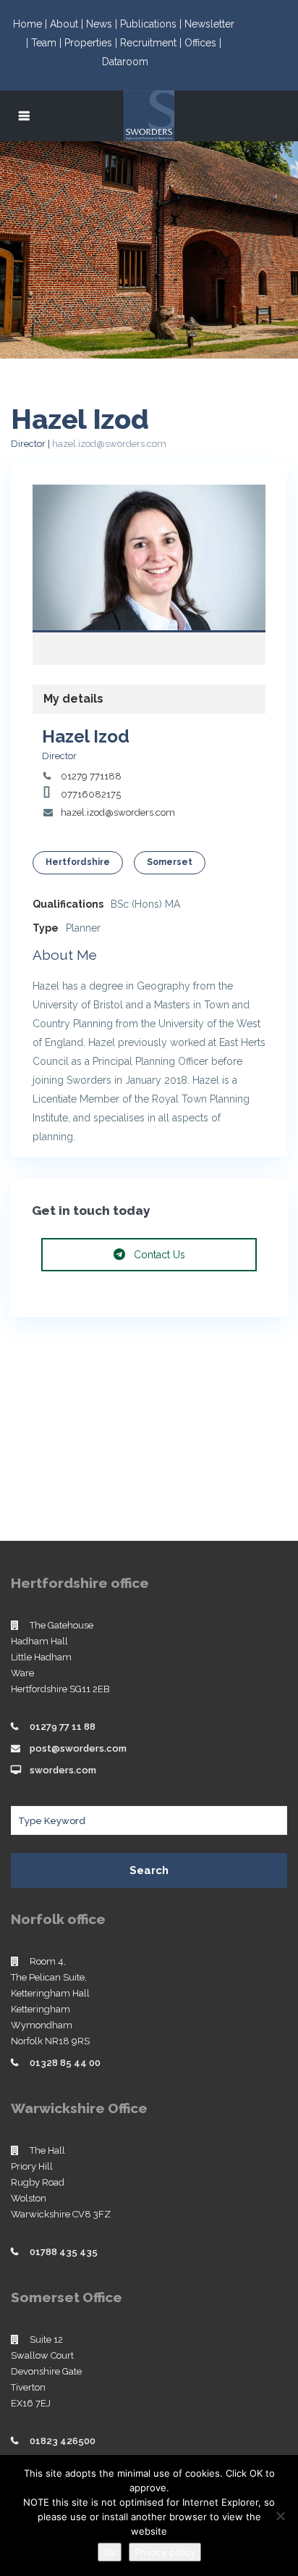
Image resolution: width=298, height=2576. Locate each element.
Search (149, 1870)
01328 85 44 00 (65, 2063)
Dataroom (125, 62)
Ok (110, 2552)
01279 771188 (91, 776)
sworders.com (63, 1770)
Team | (48, 43)
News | (103, 24)
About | (68, 24)
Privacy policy (165, 2552)
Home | (31, 24)
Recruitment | (152, 43)
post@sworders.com (78, 1748)
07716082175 (91, 794)
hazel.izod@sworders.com (109, 444)
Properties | (92, 43)
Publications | (152, 24)
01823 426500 (63, 2441)
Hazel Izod (149, 560)
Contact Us (158, 1255)
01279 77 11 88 (63, 1727)
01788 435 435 (64, 2252)
